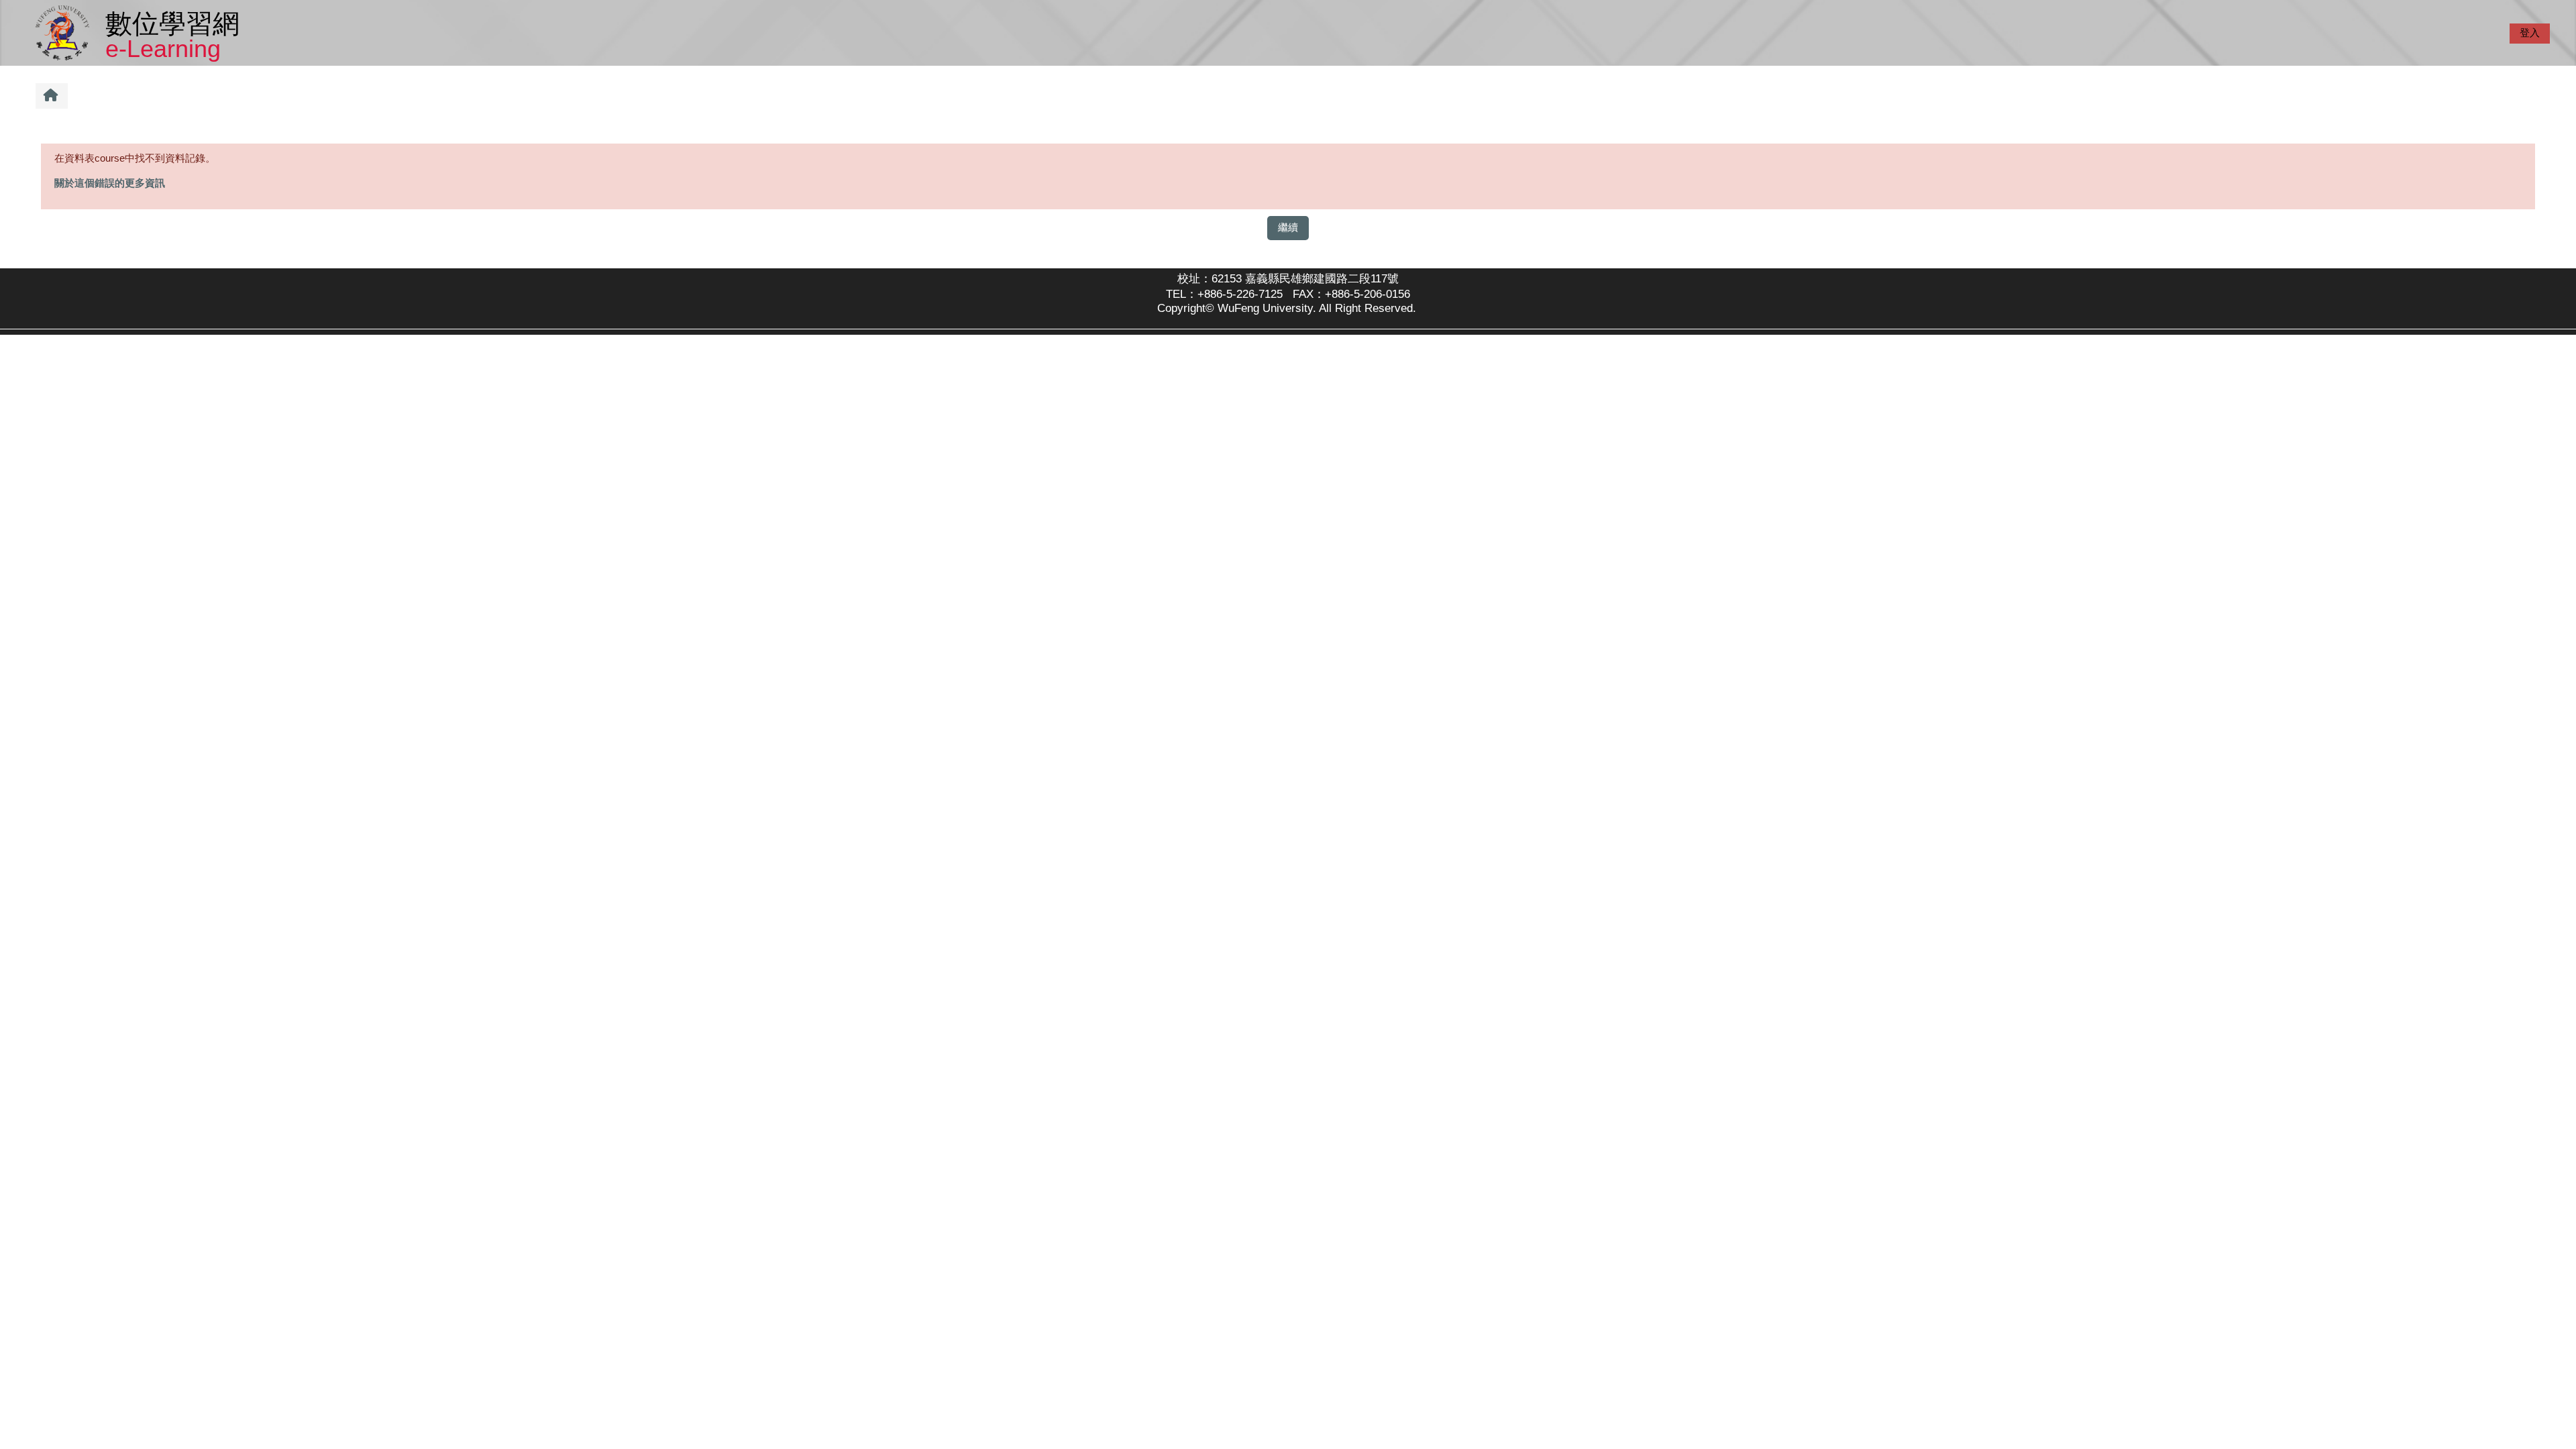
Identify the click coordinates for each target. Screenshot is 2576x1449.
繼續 (1288, 227)
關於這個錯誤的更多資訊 (110, 183)
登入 (2530, 33)
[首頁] (65, 32)
